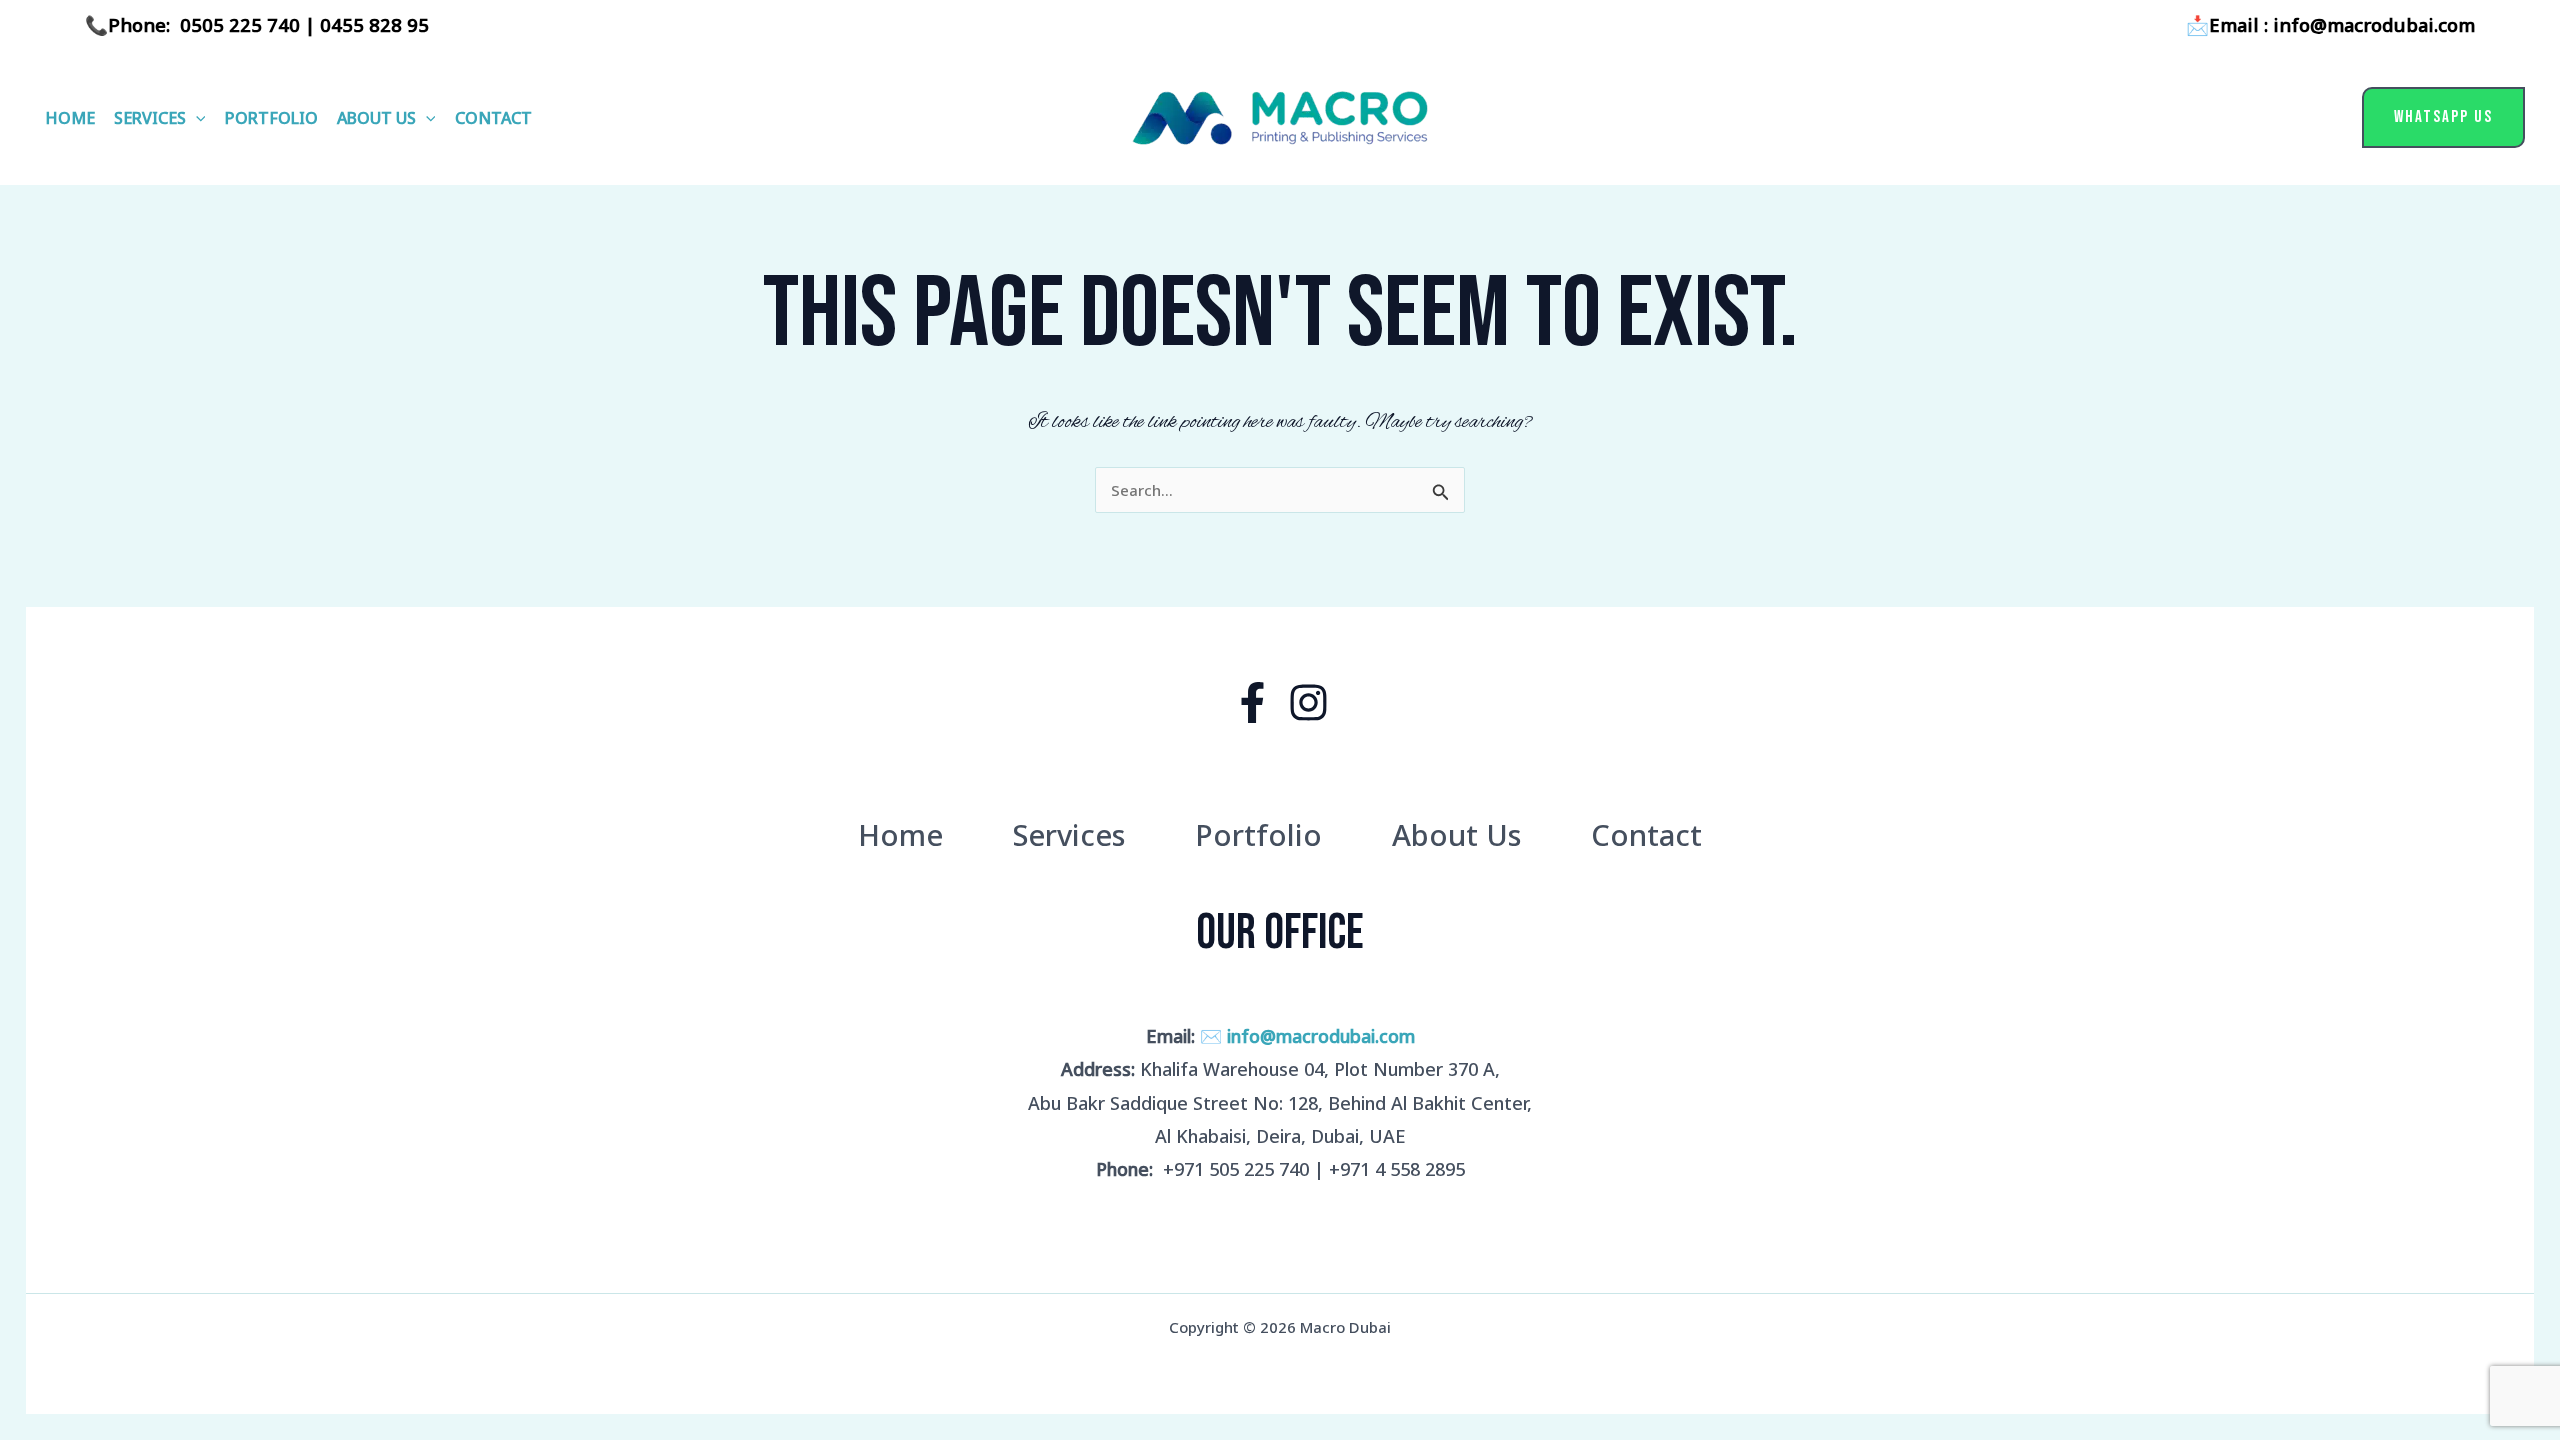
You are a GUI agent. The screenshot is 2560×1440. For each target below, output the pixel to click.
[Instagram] (1308, 702)
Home (70, 118)
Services (150, 118)
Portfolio (271, 118)
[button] (196, 118)
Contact (493, 118)
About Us (376, 118)
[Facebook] (1252, 702)
